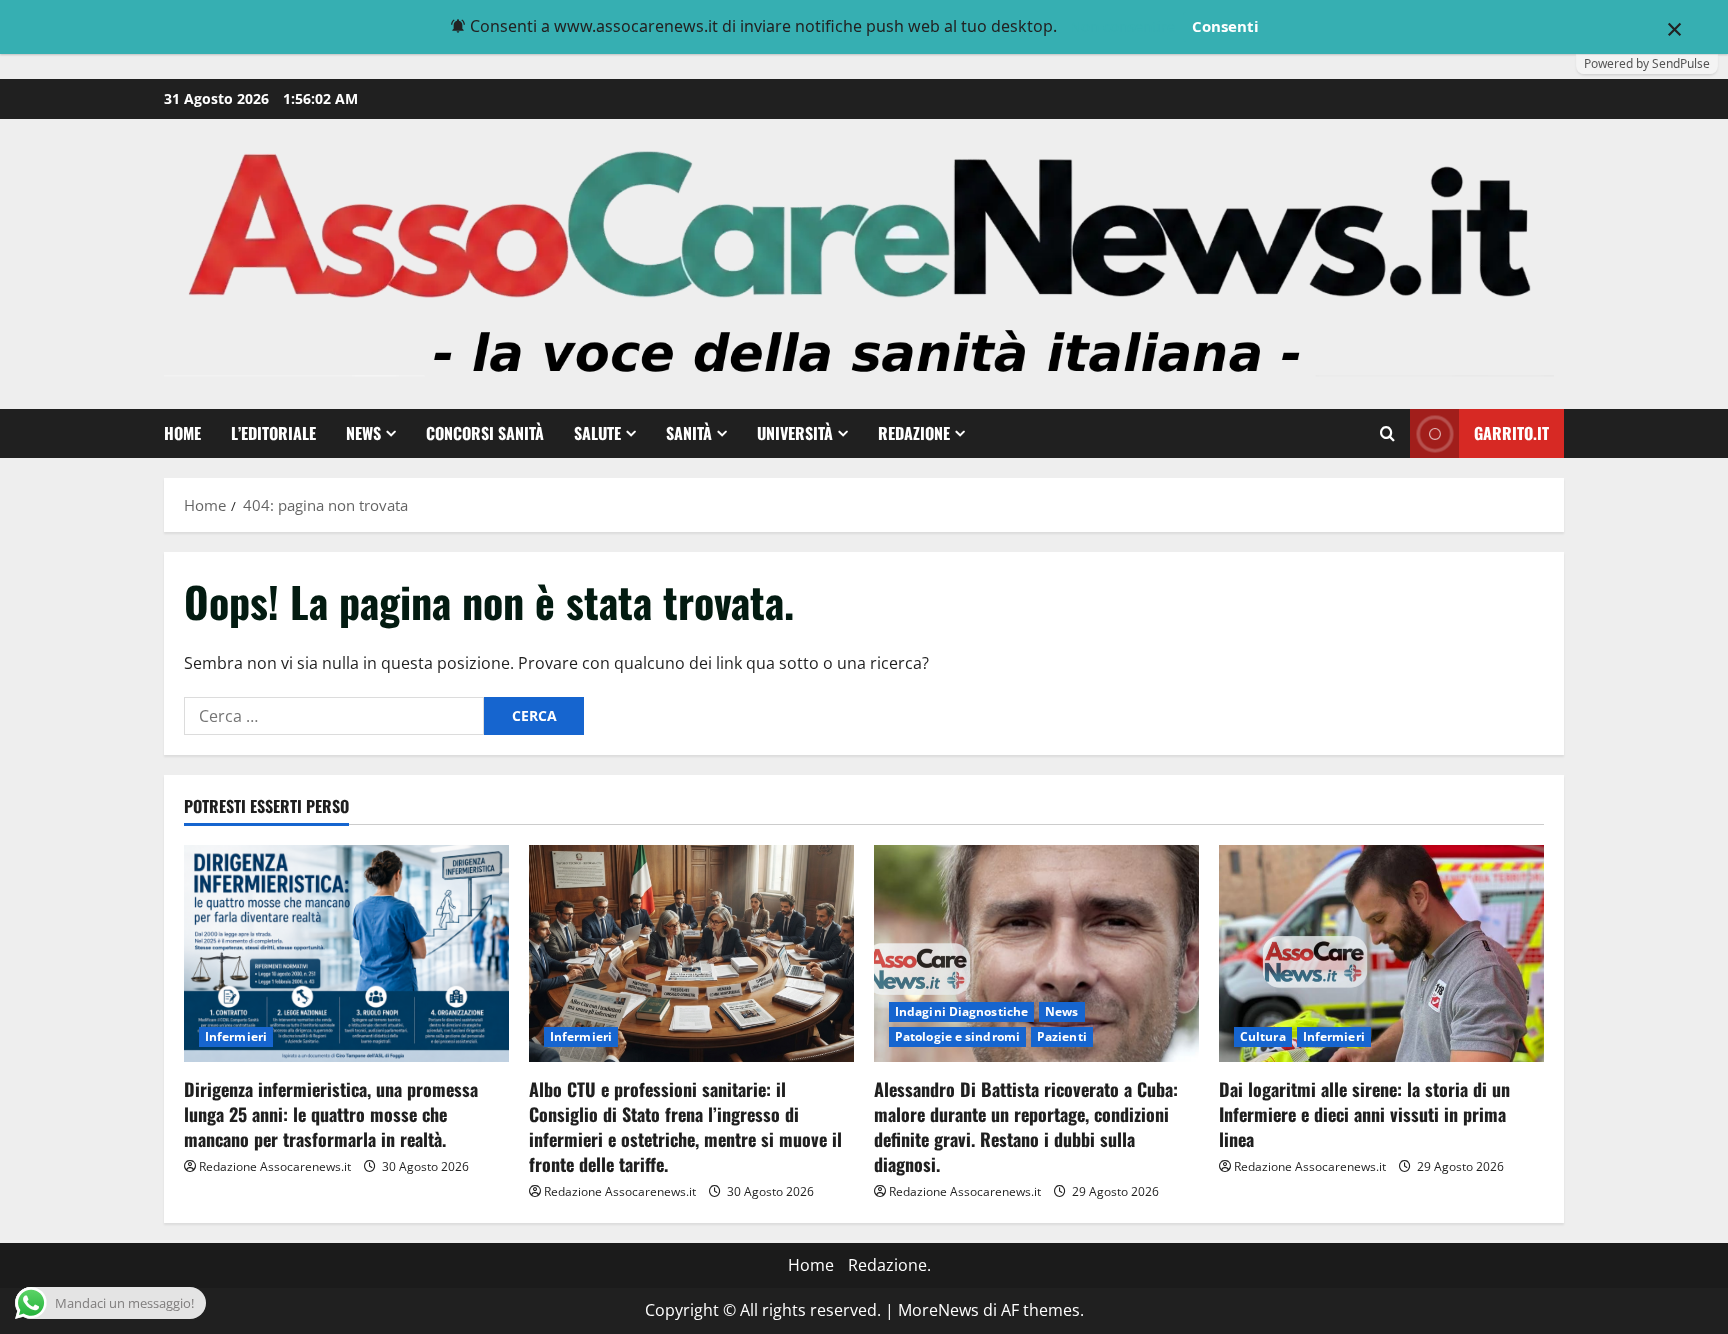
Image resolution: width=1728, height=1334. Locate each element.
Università (795, 433)
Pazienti (1062, 1036)
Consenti (1225, 26)
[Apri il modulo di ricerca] (1387, 434)
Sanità (689, 433)
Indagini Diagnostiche (961, 1011)
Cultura (1263, 1036)
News (363, 433)
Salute (597, 433)
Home (182, 433)
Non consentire (1122, 26)
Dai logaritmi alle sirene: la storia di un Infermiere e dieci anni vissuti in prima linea (1364, 1114)
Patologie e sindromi (957, 1036)
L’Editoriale (273, 433)
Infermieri (236, 1036)
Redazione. (889, 1265)
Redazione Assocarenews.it (275, 1166)
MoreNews (938, 1310)
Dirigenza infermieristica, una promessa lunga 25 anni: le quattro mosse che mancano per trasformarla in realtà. (331, 1114)
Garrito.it (1511, 433)
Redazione (914, 433)
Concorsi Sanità (485, 433)
